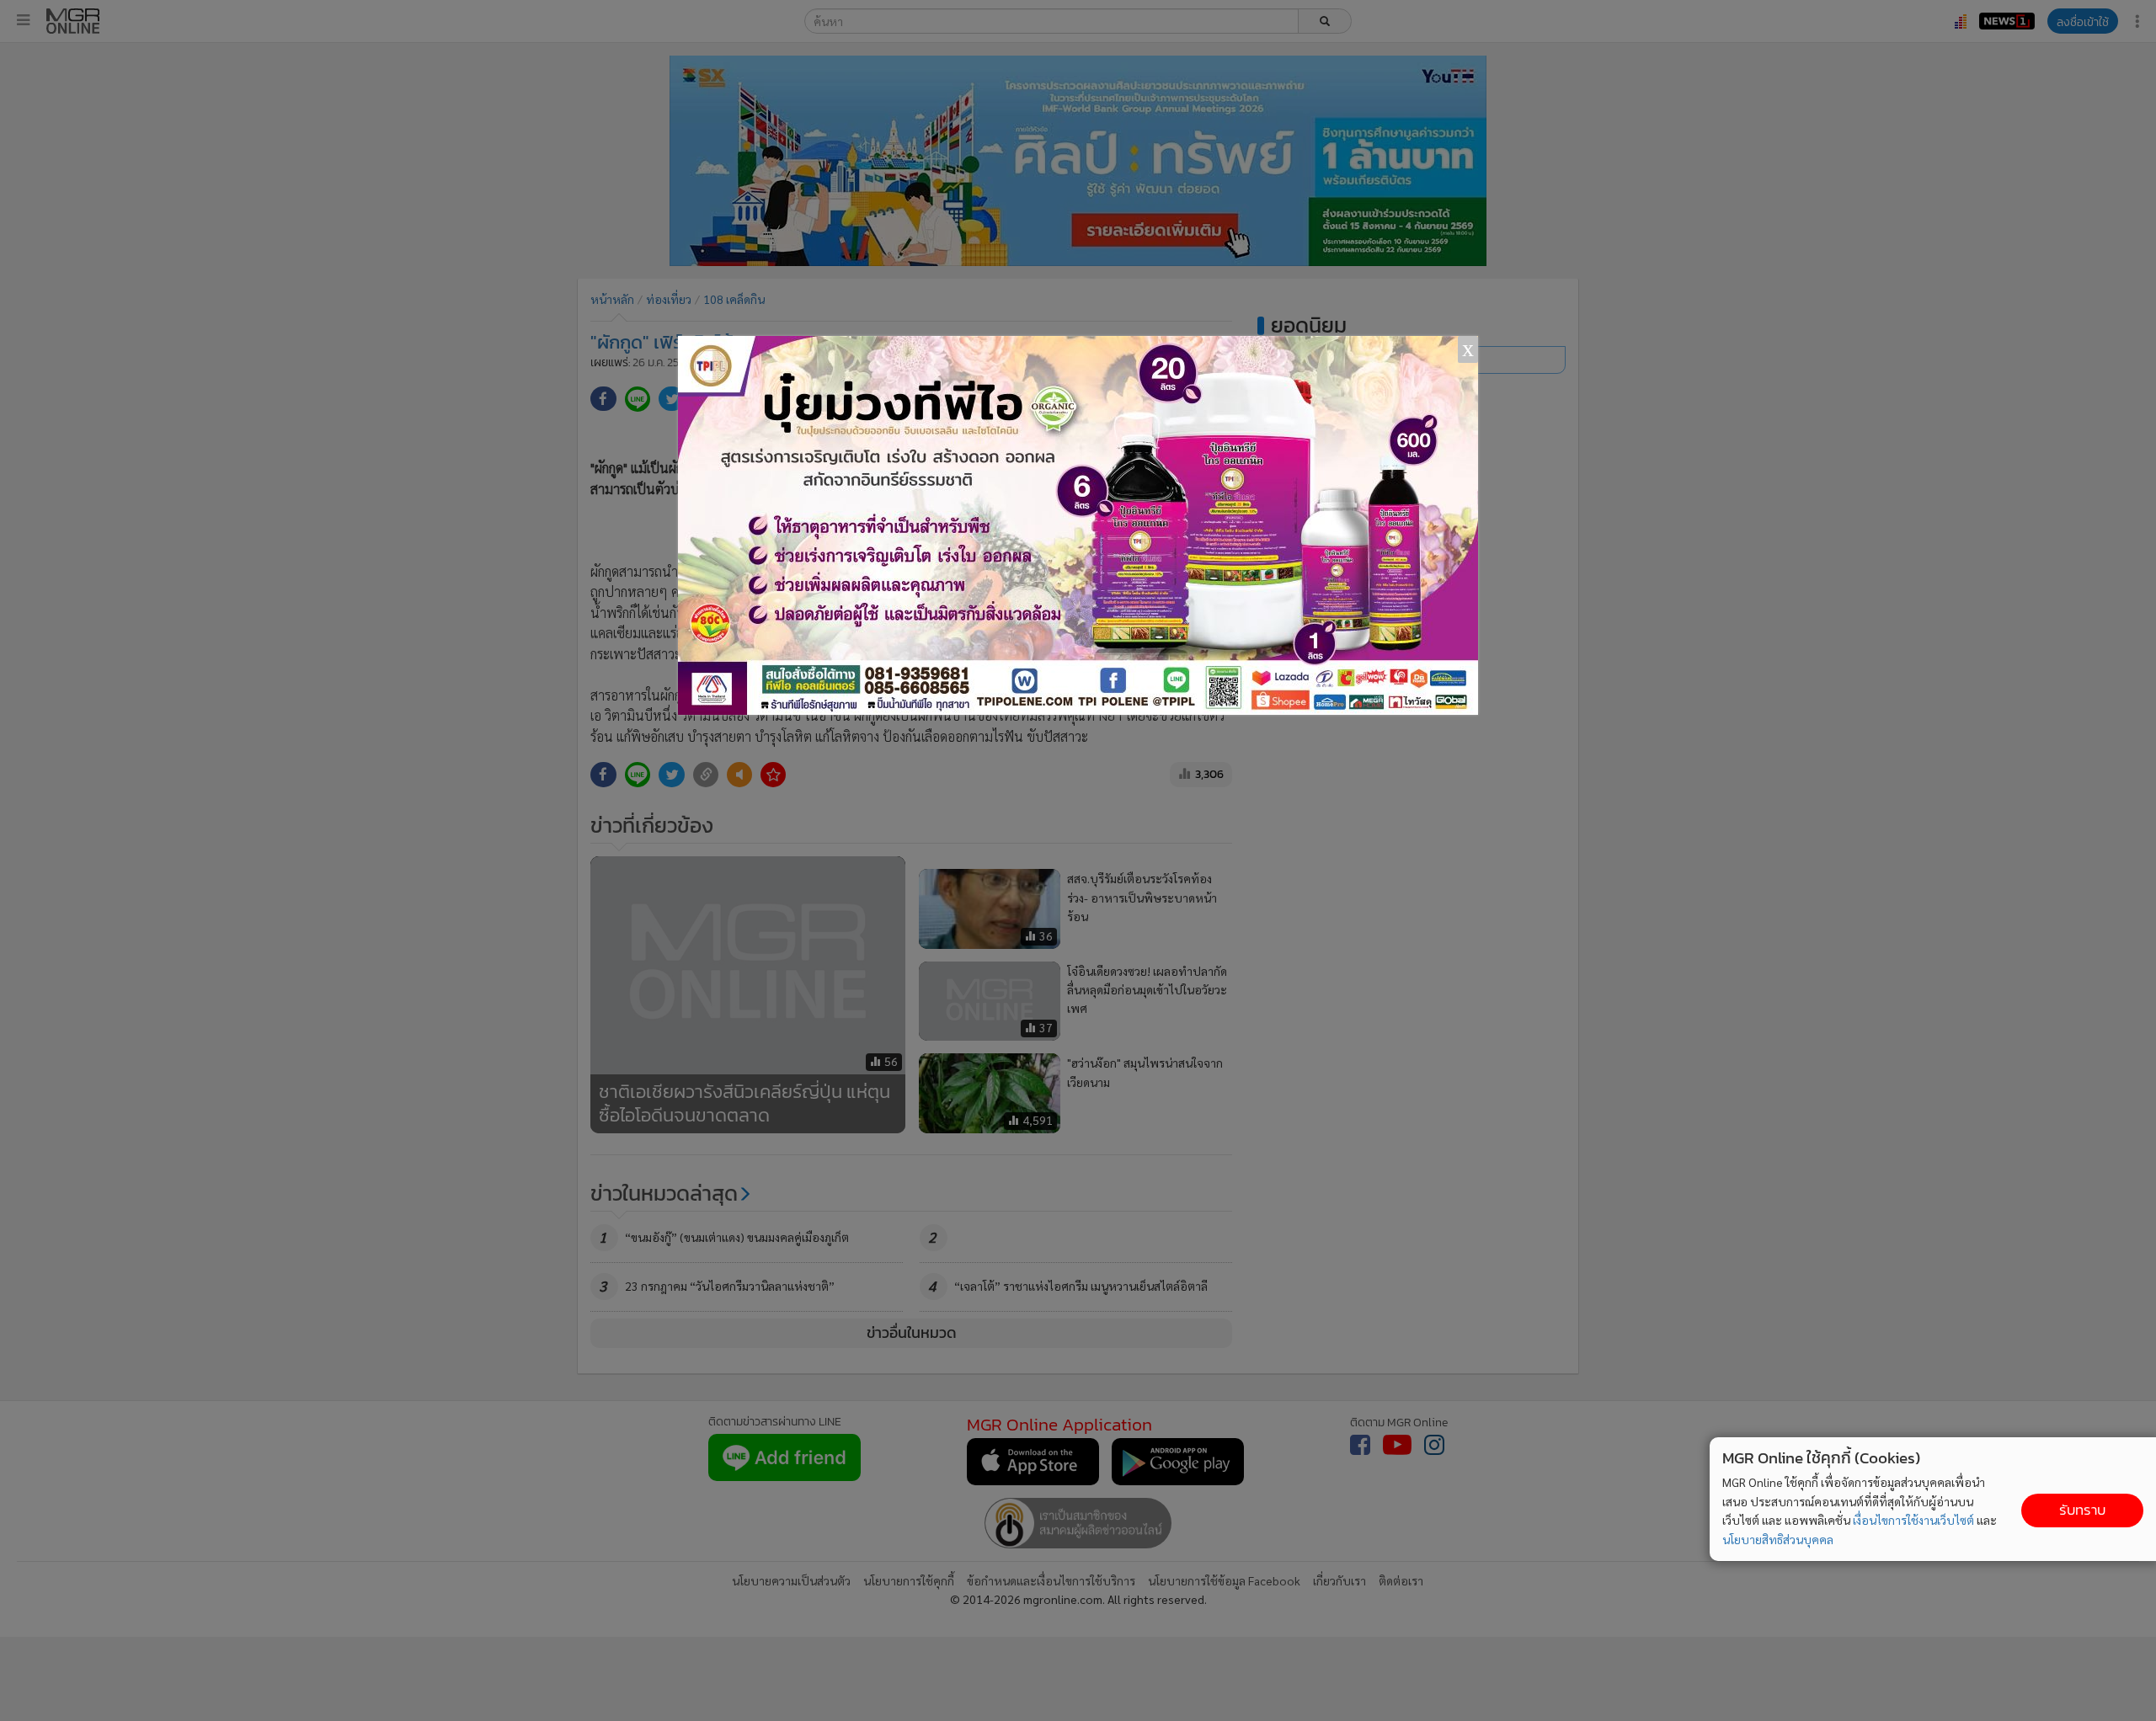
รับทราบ (2082, 1510)
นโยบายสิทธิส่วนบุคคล (1778, 1539)
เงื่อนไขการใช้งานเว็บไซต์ (1913, 1520)
